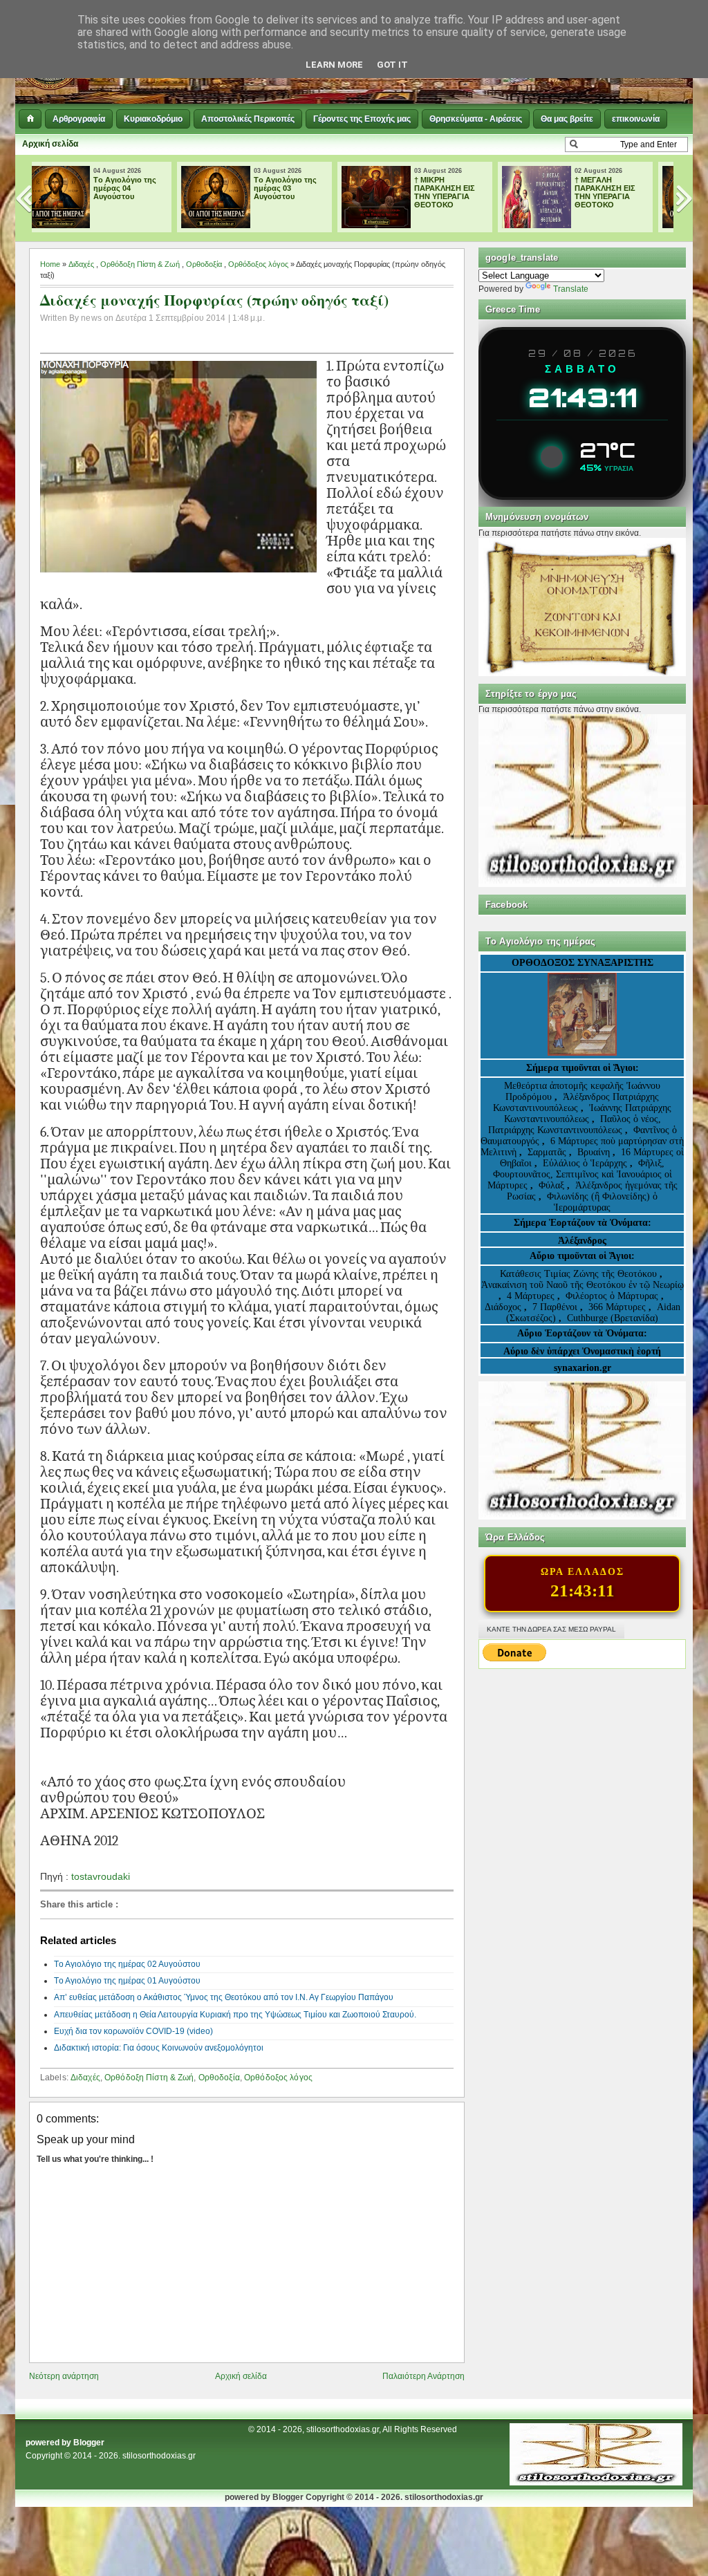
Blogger (89, 2443)
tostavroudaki (101, 1876)
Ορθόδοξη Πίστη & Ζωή (140, 264)
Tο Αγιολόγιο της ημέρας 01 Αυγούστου (127, 1981)
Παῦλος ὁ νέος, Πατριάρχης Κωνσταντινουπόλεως (575, 1124)
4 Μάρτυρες (532, 1296)
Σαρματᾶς (548, 1152)
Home (50, 264)
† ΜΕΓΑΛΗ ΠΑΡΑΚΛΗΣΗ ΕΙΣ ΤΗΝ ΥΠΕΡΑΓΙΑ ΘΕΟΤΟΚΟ (464, 192)
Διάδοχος (504, 1307)
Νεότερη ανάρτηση (64, 2376)
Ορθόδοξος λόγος (258, 264)
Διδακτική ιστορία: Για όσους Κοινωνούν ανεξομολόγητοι (159, 2048)
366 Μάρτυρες (618, 1307)
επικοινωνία (636, 119)
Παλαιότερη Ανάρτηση (423, 2376)
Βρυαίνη (595, 1152)
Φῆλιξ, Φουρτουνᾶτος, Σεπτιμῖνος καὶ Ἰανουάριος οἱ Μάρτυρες (580, 1174)
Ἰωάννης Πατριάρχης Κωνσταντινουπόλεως (588, 1113)
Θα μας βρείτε (567, 119)
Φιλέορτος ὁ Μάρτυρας (613, 1296)
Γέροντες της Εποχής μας (362, 119)
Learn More (334, 65)
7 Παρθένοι (555, 1307)
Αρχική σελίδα (50, 144)
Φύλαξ (553, 1185)
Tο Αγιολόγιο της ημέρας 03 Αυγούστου (144, 188)
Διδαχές (81, 264)
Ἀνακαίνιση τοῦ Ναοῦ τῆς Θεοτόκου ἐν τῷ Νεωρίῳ (583, 1285)
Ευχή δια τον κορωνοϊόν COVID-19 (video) (133, 2031)
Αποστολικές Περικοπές (248, 119)
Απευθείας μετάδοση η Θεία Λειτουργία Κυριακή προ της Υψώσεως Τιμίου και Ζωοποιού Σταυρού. (235, 2015)
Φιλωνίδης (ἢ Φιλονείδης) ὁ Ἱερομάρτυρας (602, 1202)
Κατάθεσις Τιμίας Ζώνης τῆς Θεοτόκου (580, 1274)
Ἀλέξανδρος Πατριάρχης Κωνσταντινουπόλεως (576, 1102)
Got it (392, 65)
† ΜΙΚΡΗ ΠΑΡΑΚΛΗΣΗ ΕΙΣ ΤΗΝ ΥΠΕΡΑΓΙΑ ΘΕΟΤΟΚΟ (304, 192)
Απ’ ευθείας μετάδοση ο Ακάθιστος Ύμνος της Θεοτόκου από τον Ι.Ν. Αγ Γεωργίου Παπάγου (224, 1997)
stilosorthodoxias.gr (159, 2456)
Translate (571, 289)
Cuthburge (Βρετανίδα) (613, 1318)
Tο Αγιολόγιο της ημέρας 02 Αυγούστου (625, 188)
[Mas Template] (596, 2483)
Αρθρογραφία (79, 119)
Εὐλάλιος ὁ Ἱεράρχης (585, 1163)
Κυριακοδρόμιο (153, 119)
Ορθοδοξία (204, 264)
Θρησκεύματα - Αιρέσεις (476, 119)
